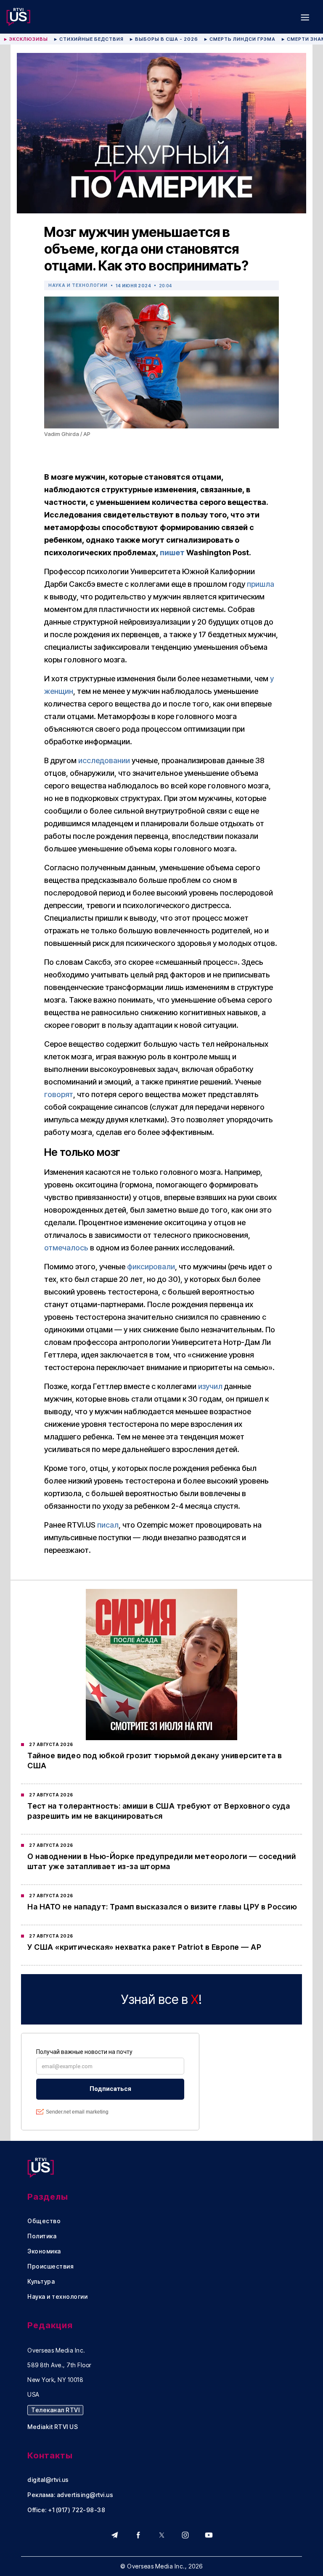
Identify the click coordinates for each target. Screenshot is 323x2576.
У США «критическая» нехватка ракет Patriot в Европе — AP (144, 1947)
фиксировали (151, 1267)
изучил (210, 1386)
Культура (41, 2282)
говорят (59, 1094)
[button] (305, 17)
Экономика (44, 2251)
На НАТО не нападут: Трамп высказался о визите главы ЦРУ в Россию (162, 1907)
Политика (42, 2236)
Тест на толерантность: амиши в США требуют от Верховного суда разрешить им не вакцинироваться (159, 1811)
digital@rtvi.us (48, 2480)
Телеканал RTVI (55, 2410)
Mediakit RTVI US (53, 2427)
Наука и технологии (78, 285)
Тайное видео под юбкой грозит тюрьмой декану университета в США (155, 1761)
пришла (261, 584)
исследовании (104, 760)
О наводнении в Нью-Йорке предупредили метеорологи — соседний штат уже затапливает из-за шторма (161, 1861)
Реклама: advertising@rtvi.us (70, 2495)
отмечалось (66, 1248)
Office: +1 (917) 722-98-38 (66, 2510)
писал (108, 1525)
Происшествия (50, 2266)
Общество (44, 2221)
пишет (172, 553)
